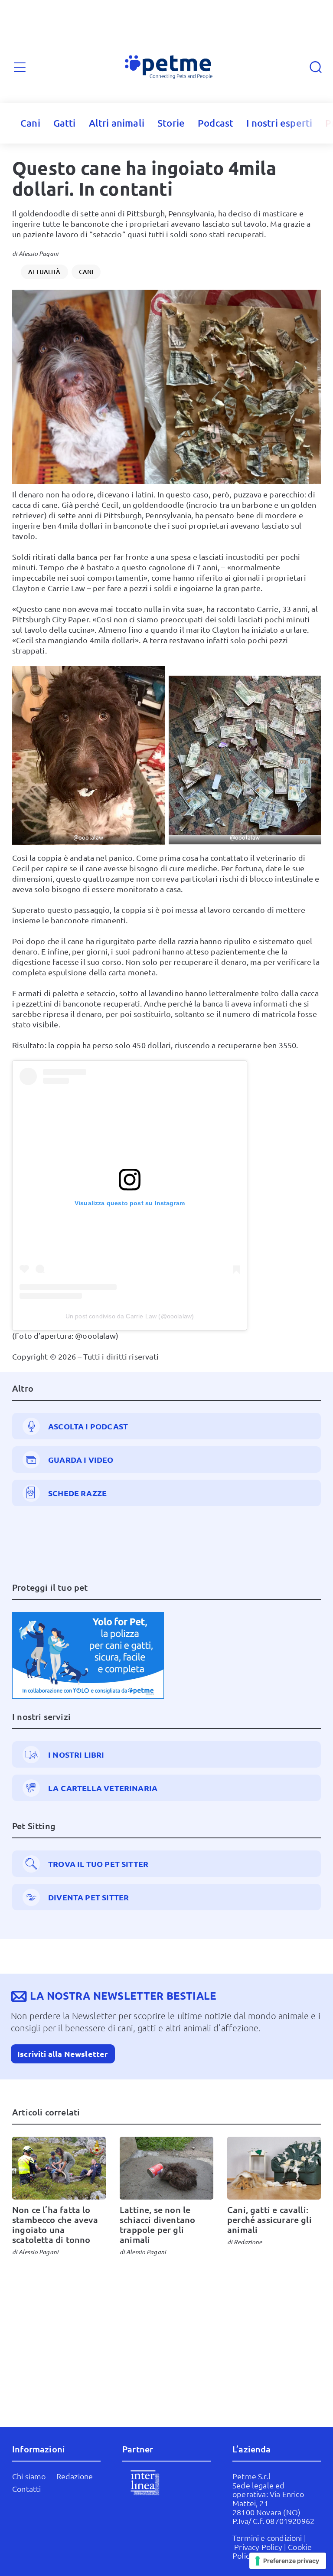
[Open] (20, 67)
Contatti (26, 2489)
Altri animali (117, 123)
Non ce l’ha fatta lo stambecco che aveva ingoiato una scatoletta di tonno (55, 2225)
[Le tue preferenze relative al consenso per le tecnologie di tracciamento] (288, 2561)
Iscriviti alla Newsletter (63, 2054)
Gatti (65, 123)
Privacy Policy (258, 2547)
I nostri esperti (279, 123)
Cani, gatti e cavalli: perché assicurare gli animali (269, 2220)
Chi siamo (29, 2476)
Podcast (215, 123)
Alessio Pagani (39, 253)
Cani (30, 123)
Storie (171, 123)
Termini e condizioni (267, 2538)
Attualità (44, 272)
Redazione (248, 2242)
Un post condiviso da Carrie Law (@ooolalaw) (130, 1316)
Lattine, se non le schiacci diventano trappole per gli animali (157, 2225)
